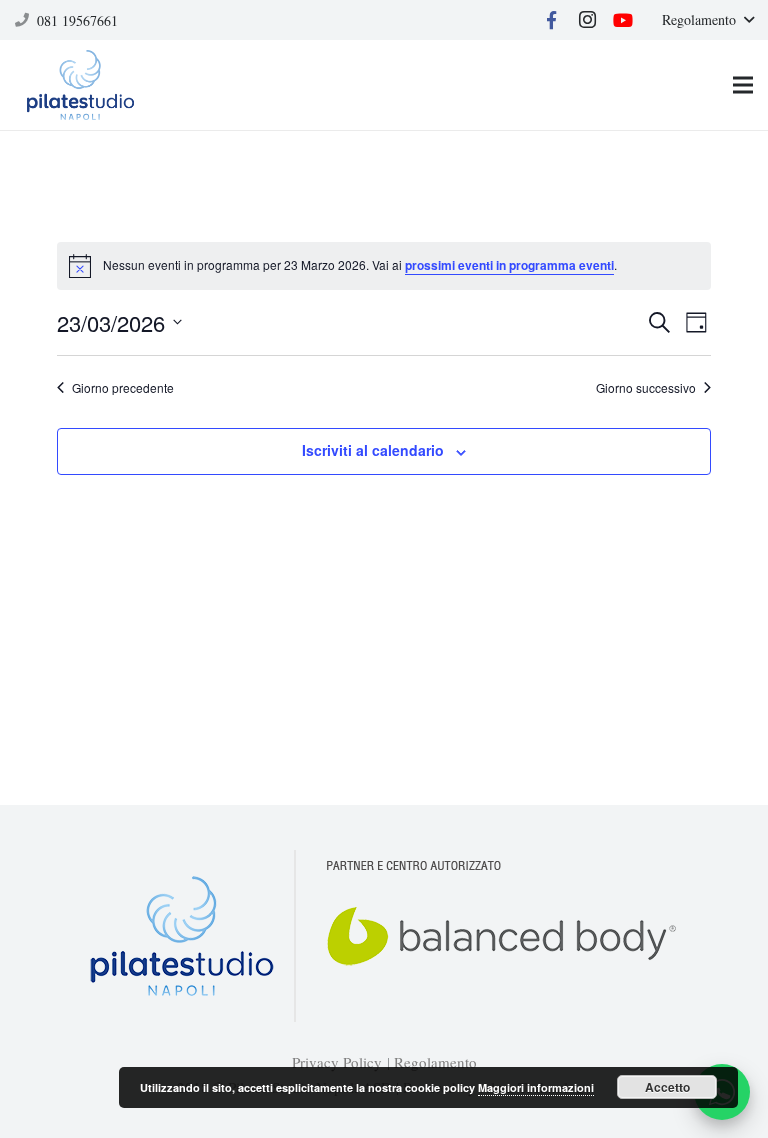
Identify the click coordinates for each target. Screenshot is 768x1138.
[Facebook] (551, 20)
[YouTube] (623, 20)
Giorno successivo (646, 388)
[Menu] (743, 85)
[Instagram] (587, 20)
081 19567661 (77, 20)
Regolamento (435, 1062)
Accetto (667, 1087)
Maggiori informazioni (536, 1087)
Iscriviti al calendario (373, 450)
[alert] (384, 266)
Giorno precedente (123, 388)
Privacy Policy (337, 1062)
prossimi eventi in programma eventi (509, 265)
